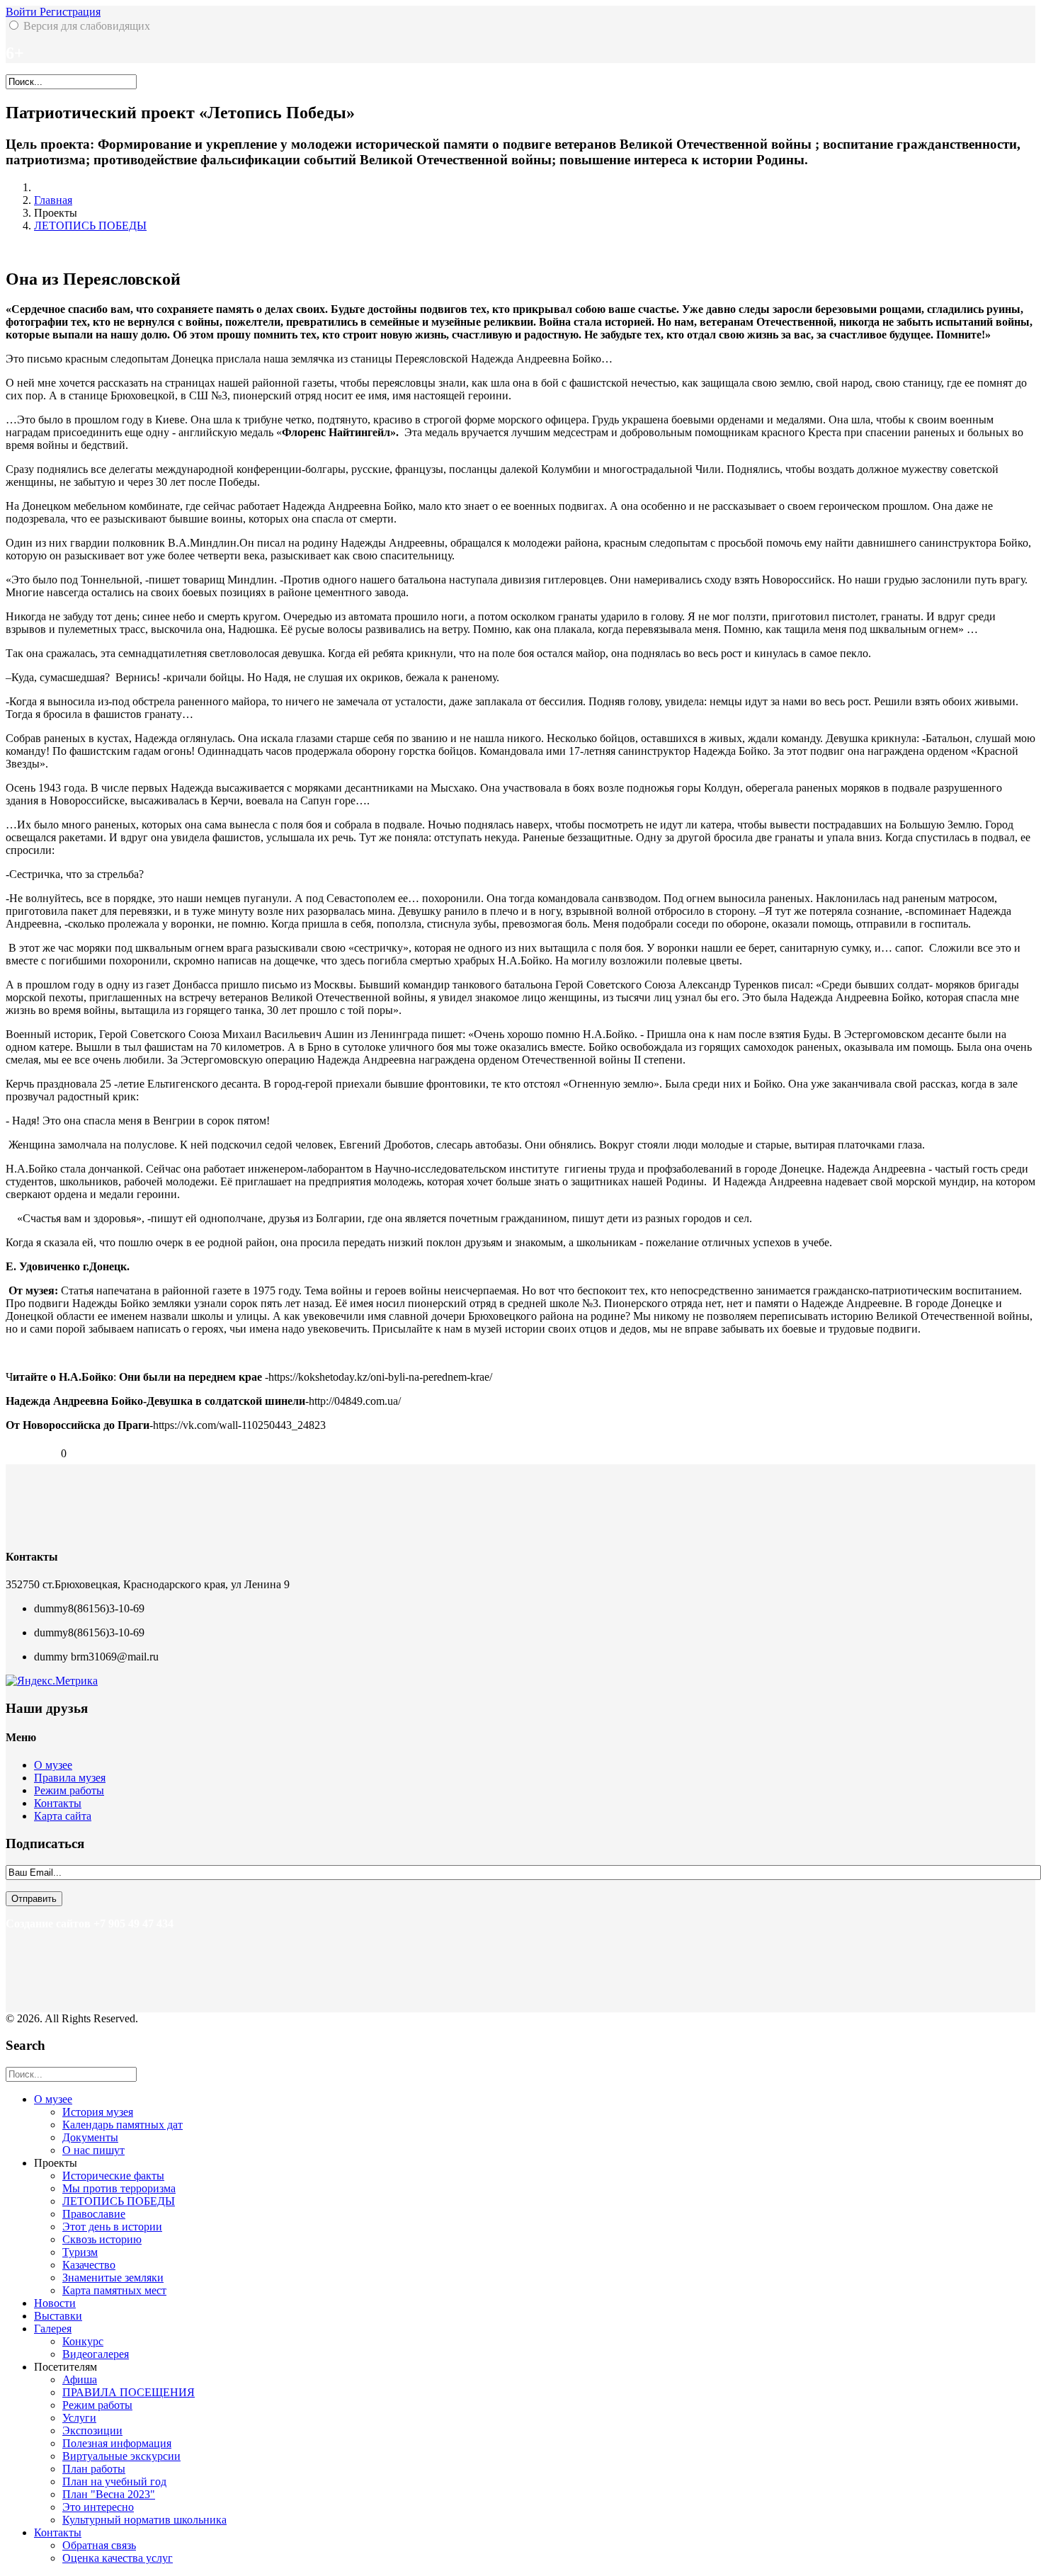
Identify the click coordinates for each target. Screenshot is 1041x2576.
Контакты (58, 1803)
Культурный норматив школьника (144, 2520)
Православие (94, 2214)
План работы (94, 2469)
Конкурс (83, 2341)
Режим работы (69, 1790)
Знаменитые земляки (113, 2278)
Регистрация (70, 12)
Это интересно (98, 2507)
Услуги (79, 2418)
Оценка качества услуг (118, 2558)
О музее (53, 1765)
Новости (55, 2303)
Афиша (80, 2380)
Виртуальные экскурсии (121, 2456)
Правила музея (70, 1778)
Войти (23, 12)
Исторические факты (113, 2176)
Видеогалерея (96, 2354)
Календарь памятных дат (123, 2125)
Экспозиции (92, 2430)
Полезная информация (117, 2443)
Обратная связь (99, 2545)
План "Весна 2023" (109, 2494)
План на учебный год (114, 2481)
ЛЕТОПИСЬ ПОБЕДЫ (90, 226)
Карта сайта (63, 1816)
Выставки (58, 2316)
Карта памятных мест (114, 2290)
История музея (98, 2112)
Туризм (80, 2252)
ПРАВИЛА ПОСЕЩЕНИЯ (129, 2392)
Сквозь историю (102, 2239)
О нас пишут (93, 2150)
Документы (90, 2137)
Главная (53, 200)
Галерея (53, 2329)
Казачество (89, 2265)
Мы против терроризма (119, 2188)
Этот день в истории (112, 2227)
